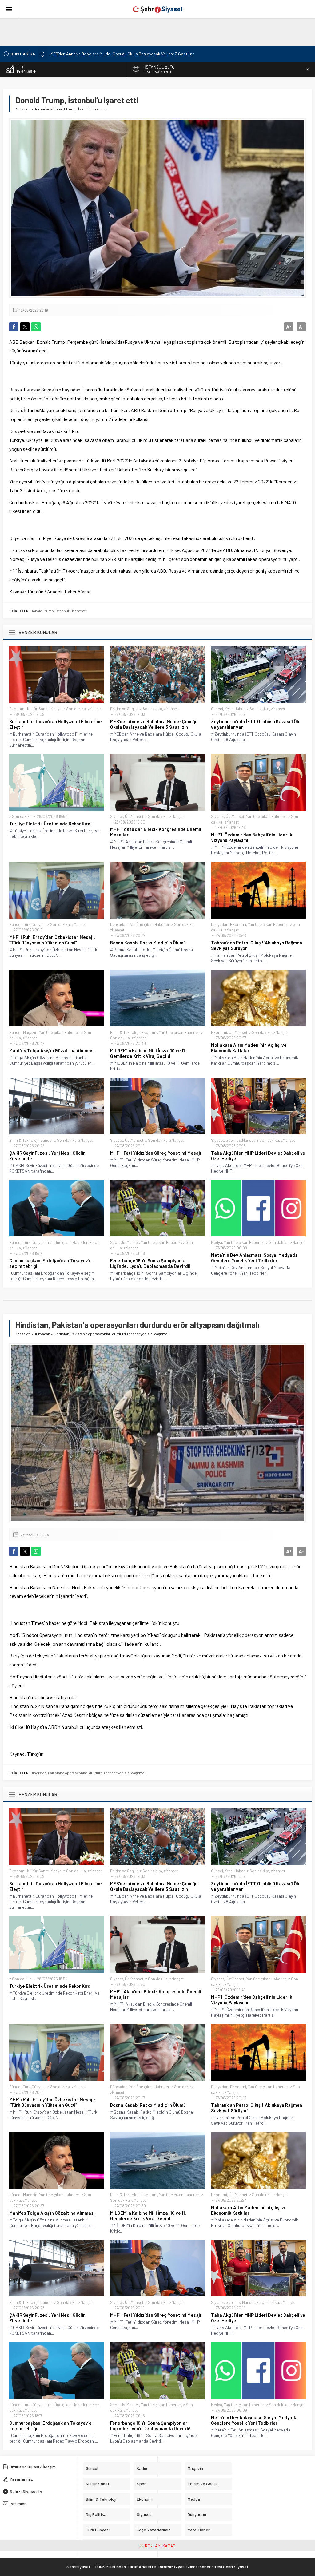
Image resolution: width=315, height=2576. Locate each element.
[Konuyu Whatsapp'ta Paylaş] (36, 327)
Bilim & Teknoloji (125, 1032)
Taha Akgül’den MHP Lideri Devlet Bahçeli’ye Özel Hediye (258, 1156)
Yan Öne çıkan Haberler (266, 816)
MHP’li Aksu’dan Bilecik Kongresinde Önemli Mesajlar (156, 832)
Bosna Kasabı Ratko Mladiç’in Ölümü (148, 943)
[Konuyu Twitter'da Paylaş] (25, 327)
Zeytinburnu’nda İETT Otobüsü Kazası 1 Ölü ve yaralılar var (104, 54)
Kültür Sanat (38, 709)
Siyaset (117, 816)
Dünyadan (42, 109)
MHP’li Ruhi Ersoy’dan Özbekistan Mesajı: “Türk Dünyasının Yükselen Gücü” (52, 940)
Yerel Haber (235, 709)
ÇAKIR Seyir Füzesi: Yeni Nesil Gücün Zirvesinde (47, 1156)
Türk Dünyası (34, 924)
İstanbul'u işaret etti (72, 611)
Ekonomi (17, 709)
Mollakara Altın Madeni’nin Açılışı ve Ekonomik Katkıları (249, 1048)
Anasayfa (23, 109)
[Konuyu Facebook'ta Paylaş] (14, 327)
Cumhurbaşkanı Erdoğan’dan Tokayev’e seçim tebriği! (50, 1263)
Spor (230, 1140)
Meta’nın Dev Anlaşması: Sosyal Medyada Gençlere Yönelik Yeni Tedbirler (254, 1258)
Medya (56, 709)
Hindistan (38, 1773)
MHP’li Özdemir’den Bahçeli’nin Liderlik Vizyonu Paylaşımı (252, 837)
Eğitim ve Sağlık (124, 709)
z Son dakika (75, 709)
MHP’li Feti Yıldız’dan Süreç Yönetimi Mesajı (156, 1153)
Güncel (217, 709)
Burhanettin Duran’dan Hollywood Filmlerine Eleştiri (56, 724)
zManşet (95, 709)
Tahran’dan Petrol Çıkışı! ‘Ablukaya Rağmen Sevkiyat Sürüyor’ (257, 945)
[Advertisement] (149, 32)
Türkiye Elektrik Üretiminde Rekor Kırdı (50, 824)
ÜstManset (134, 816)
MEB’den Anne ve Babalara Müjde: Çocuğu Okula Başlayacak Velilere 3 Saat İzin (154, 724)
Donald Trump (42, 611)
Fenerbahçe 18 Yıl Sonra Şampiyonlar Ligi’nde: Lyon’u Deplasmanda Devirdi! (150, 1263)
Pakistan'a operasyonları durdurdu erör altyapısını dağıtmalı (97, 1773)
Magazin (30, 1032)
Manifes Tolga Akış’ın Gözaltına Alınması (52, 1050)
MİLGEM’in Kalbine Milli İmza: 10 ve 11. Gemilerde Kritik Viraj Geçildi (148, 1053)
